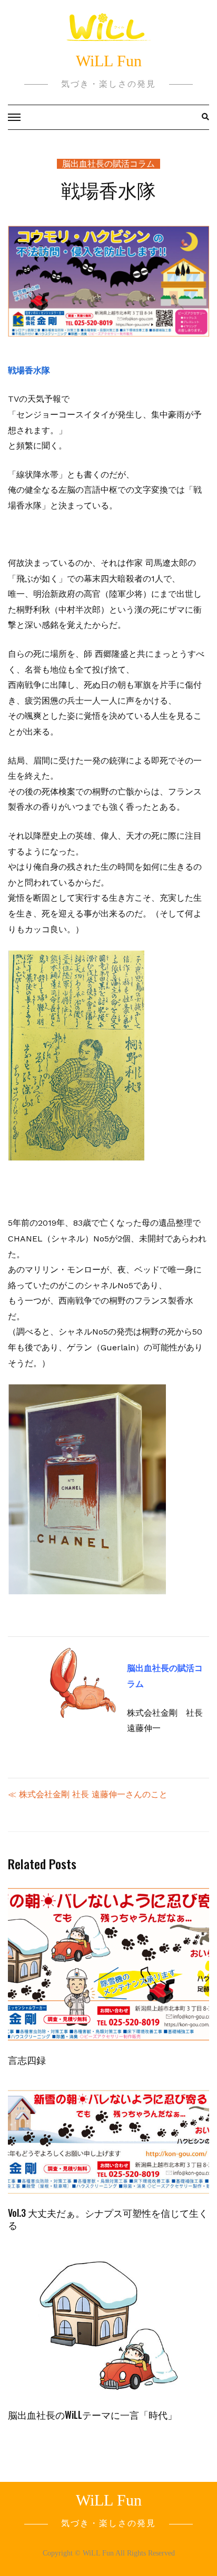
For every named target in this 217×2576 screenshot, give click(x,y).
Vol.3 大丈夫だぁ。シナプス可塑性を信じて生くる (108, 2219)
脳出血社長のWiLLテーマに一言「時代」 (92, 2415)
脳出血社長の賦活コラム (108, 164)
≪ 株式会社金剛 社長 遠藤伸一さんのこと (88, 1794)
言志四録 (27, 2060)
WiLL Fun (109, 61)
